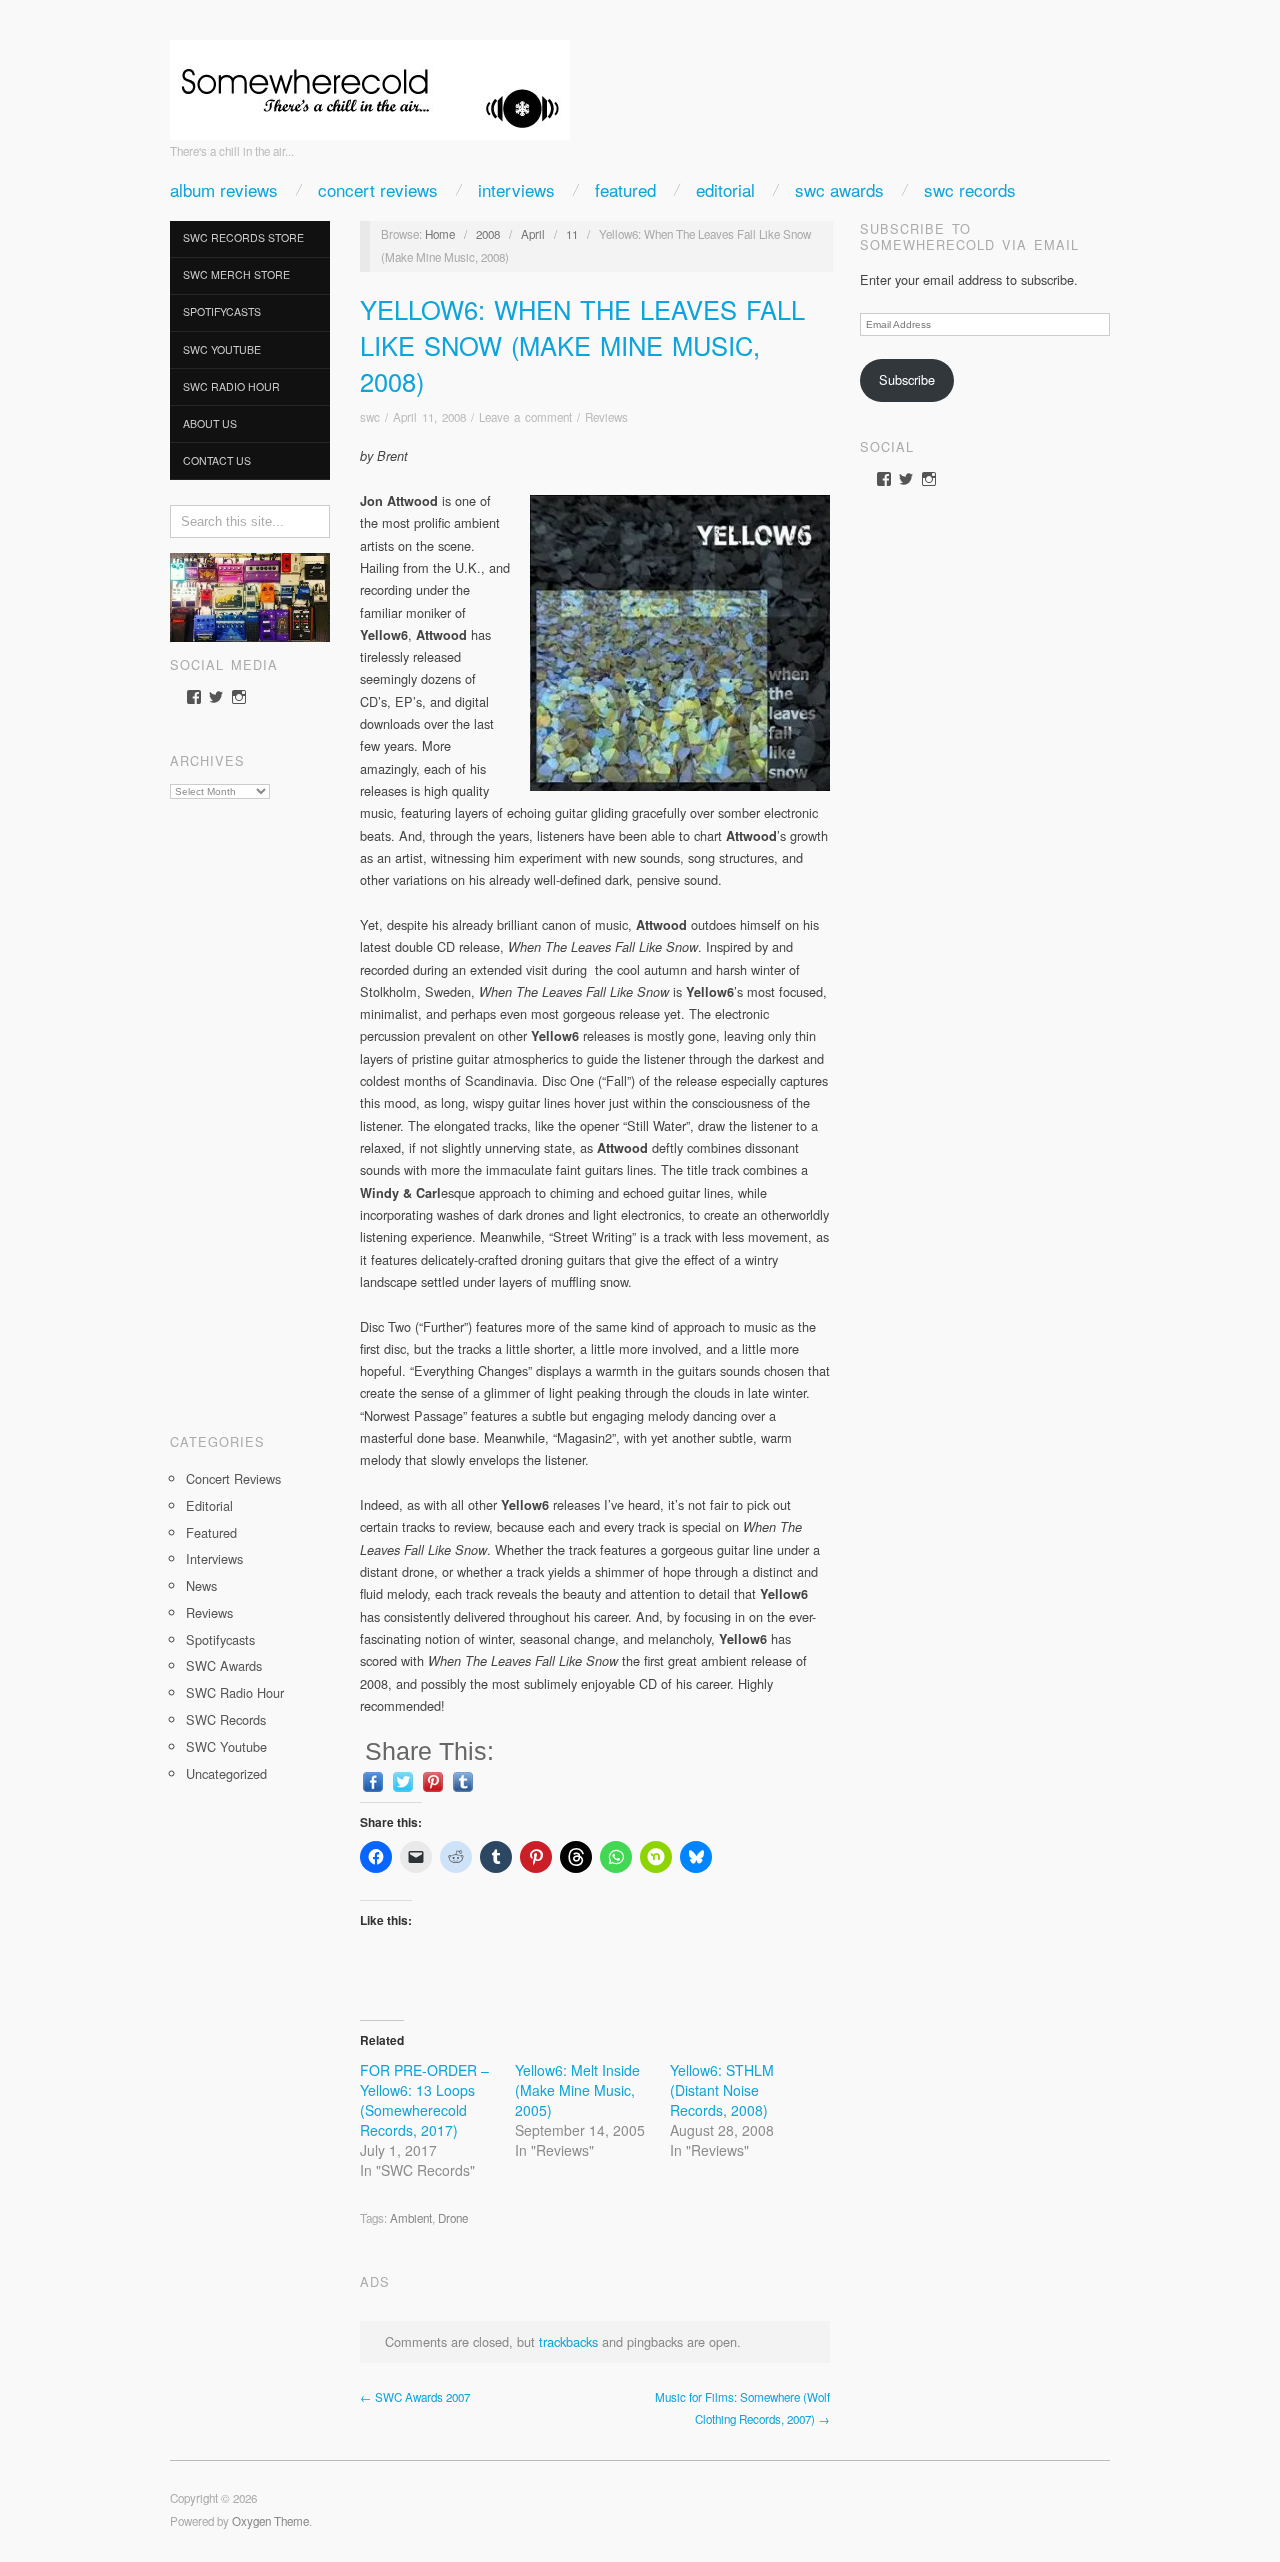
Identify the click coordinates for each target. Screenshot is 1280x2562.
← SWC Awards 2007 (415, 2397)
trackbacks (568, 2341)
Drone (453, 2218)
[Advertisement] (250, 1109)
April (533, 234)
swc (370, 417)
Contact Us (217, 460)
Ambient (411, 2218)
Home (440, 234)
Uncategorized (226, 1773)
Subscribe (907, 379)
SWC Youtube (222, 349)
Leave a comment (525, 417)
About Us (210, 423)
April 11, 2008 (429, 417)
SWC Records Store (243, 237)
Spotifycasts (222, 311)
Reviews (209, 1612)
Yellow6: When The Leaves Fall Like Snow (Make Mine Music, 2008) (582, 344)
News (201, 1585)
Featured (625, 189)
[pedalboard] (250, 595)
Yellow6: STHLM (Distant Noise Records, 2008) (722, 2090)
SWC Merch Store (236, 274)
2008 (488, 234)
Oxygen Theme (270, 2521)
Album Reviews (224, 189)
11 (572, 234)
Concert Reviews (378, 189)
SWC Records (970, 189)
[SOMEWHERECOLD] (370, 83)
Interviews (516, 189)
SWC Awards (839, 189)
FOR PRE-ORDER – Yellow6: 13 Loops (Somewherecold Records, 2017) (424, 2100)
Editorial (725, 189)
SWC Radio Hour (231, 386)
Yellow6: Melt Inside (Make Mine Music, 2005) (577, 2090)
